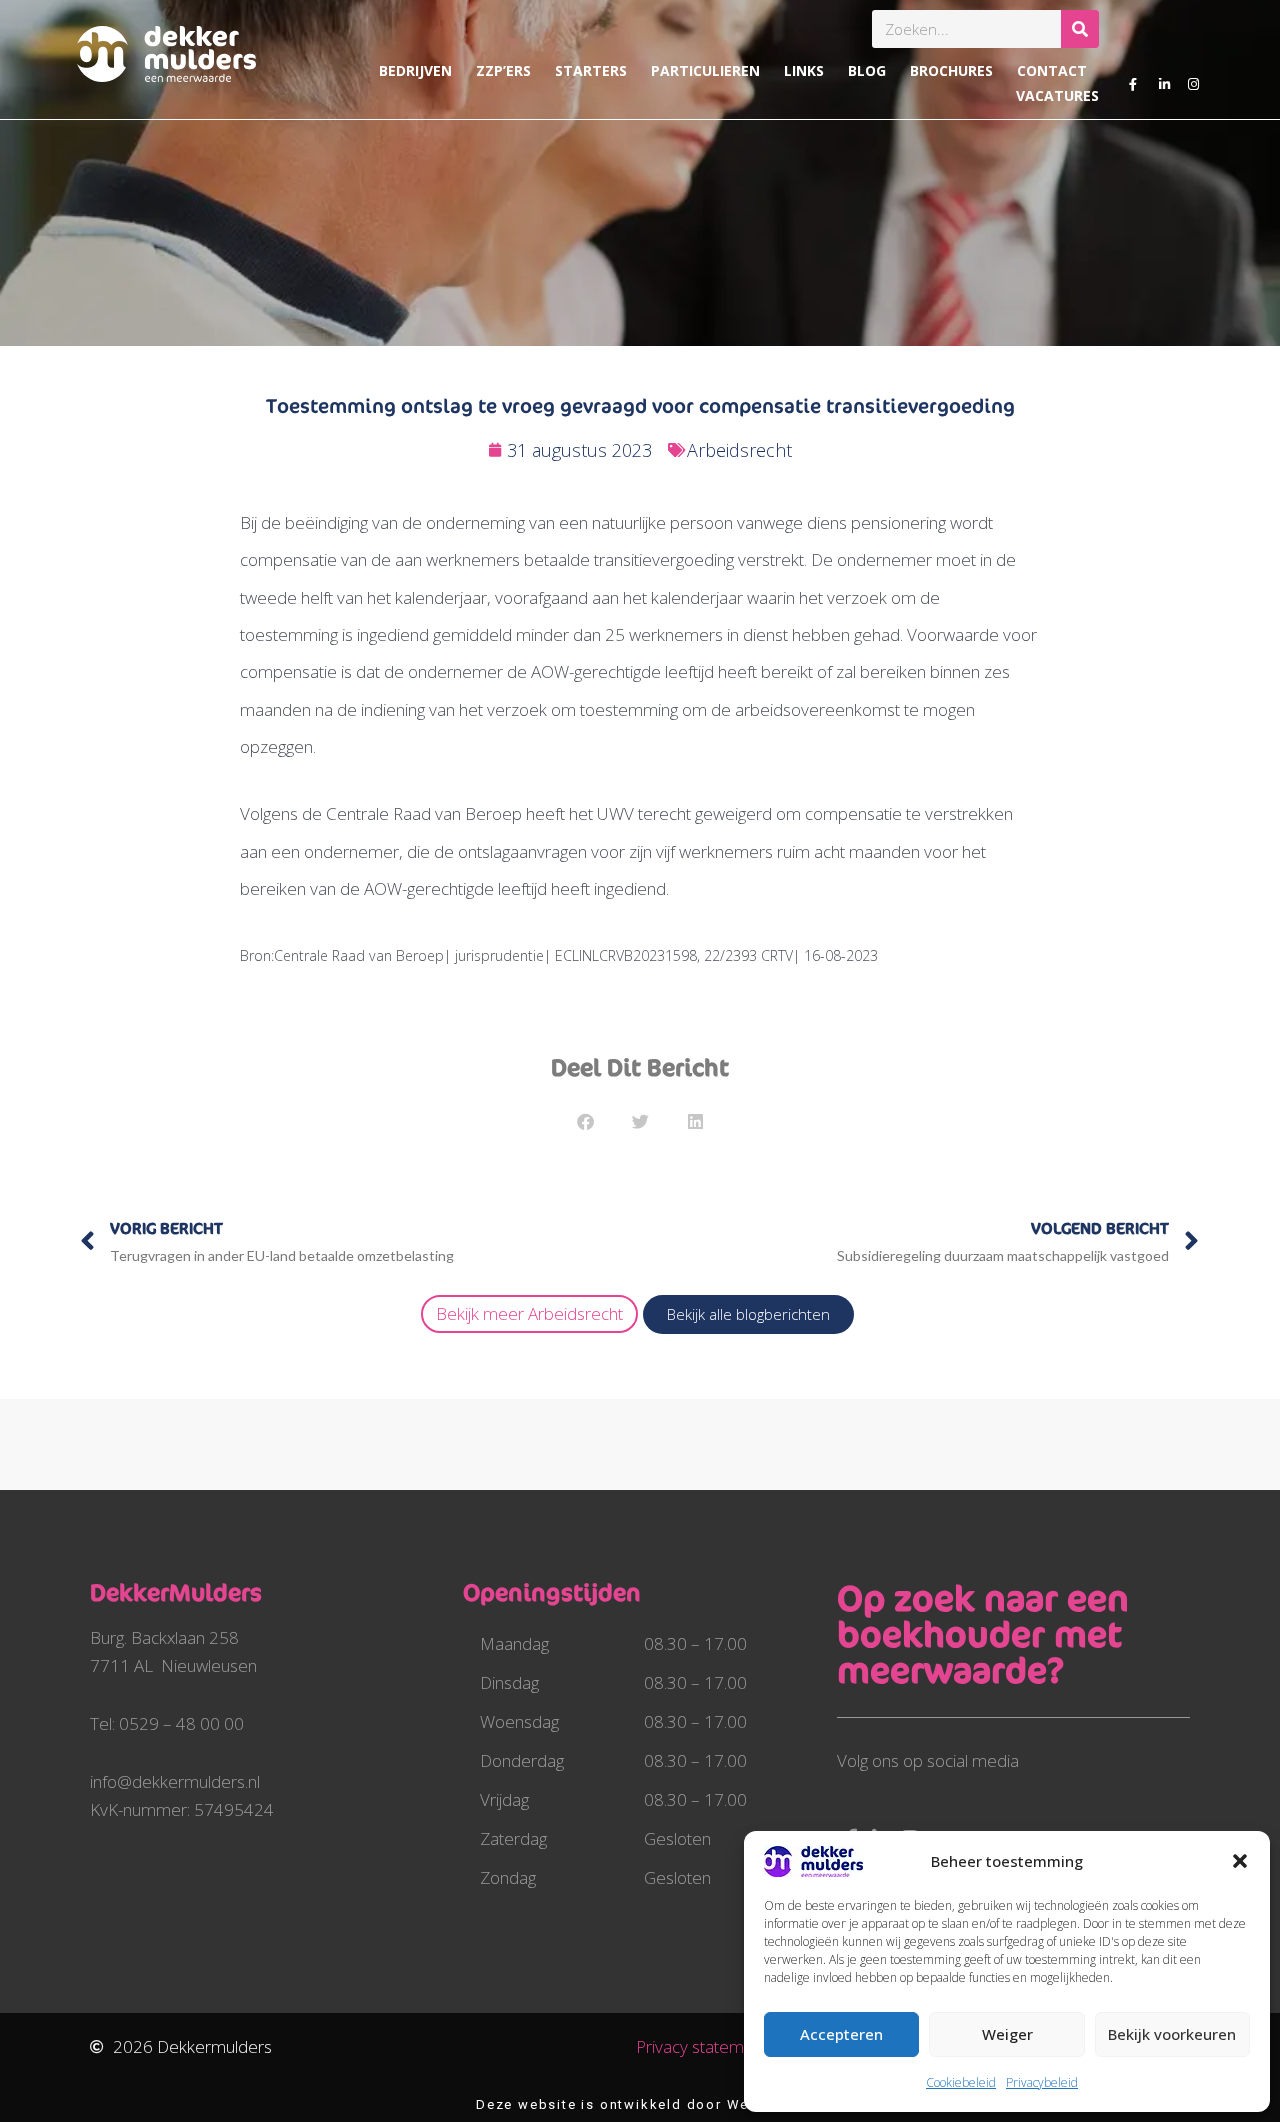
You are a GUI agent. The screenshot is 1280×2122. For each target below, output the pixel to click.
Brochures (951, 70)
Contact (1052, 70)
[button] (1240, 1861)
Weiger (1007, 2034)
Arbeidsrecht (739, 450)
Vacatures (1057, 95)
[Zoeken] (1080, 29)
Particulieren (705, 70)
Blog (867, 70)
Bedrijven (415, 70)
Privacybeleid (1042, 2082)
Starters (591, 70)
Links (804, 70)
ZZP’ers (503, 70)
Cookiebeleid (961, 2082)
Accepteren (841, 2034)
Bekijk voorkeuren (1172, 2034)
